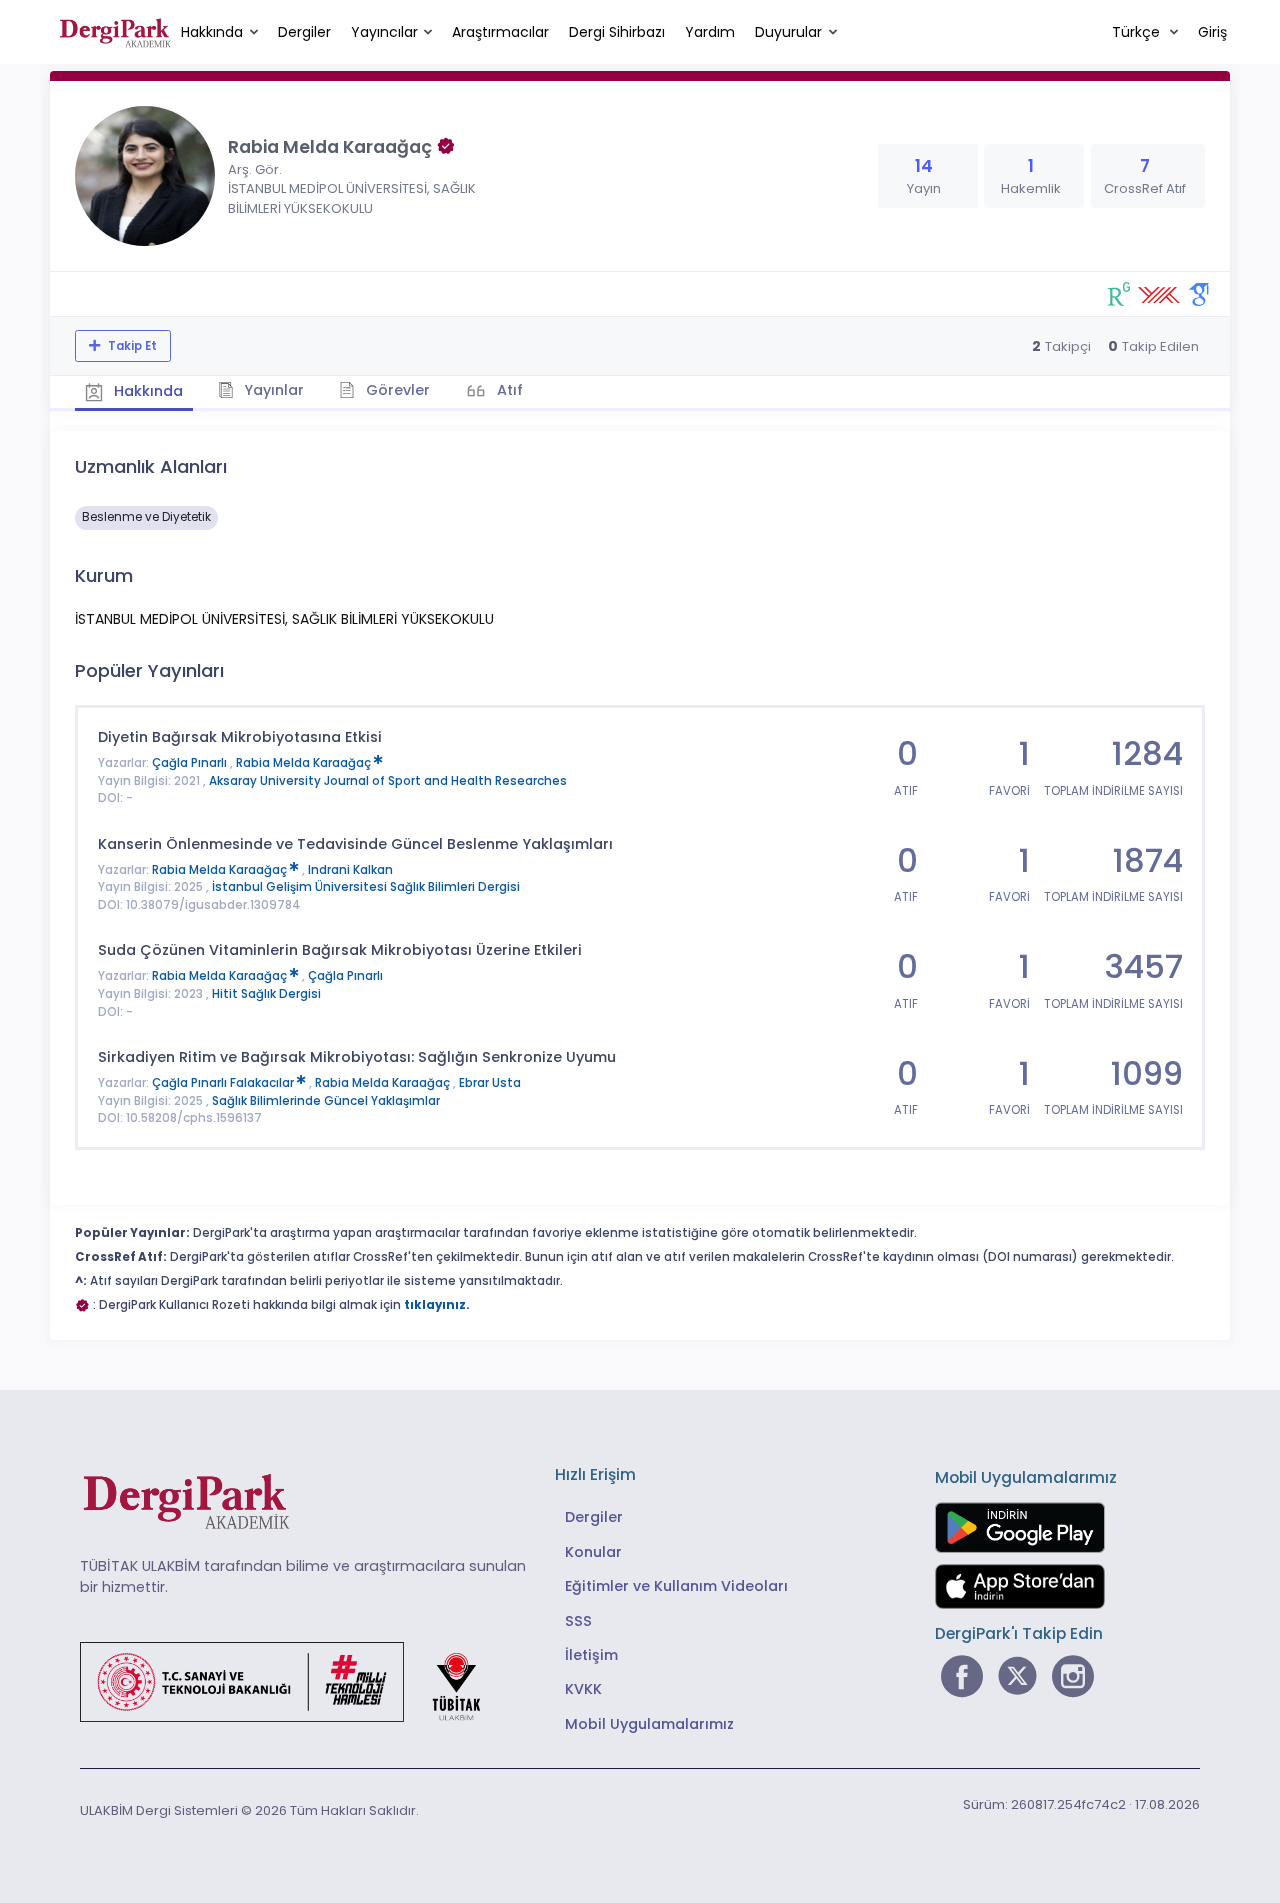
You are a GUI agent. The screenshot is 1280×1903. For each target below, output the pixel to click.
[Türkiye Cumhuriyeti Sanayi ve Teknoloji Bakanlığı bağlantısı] (293, 1680)
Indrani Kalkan (350, 870)
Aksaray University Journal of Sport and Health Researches (388, 781)
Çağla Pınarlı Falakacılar (224, 1083)
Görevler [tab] (396, 390)
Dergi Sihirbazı (617, 32)
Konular (593, 1552)
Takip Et (131, 346)
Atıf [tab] (508, 390)
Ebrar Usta (490, 1083)
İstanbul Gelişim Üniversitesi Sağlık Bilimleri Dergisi (366, 887)
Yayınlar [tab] (272, 390)
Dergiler (304, 32)
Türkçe (1138, 32)
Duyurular (788, 32)
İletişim (591, 1655)
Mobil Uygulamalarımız (649, 1724)
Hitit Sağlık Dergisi (266, 994)
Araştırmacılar (500, 32)
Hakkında (212, 32)
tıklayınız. (437, 1305)
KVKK (583, 1689)
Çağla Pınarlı (191, 763)
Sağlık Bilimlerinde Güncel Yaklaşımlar (326, 1101)
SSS (578, 1621)
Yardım (710, 32)
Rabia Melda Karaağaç (305, 763)
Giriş (1212, 32)
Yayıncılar (384, 32)
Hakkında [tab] (146, 391)
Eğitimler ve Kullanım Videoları (676, 1586)
